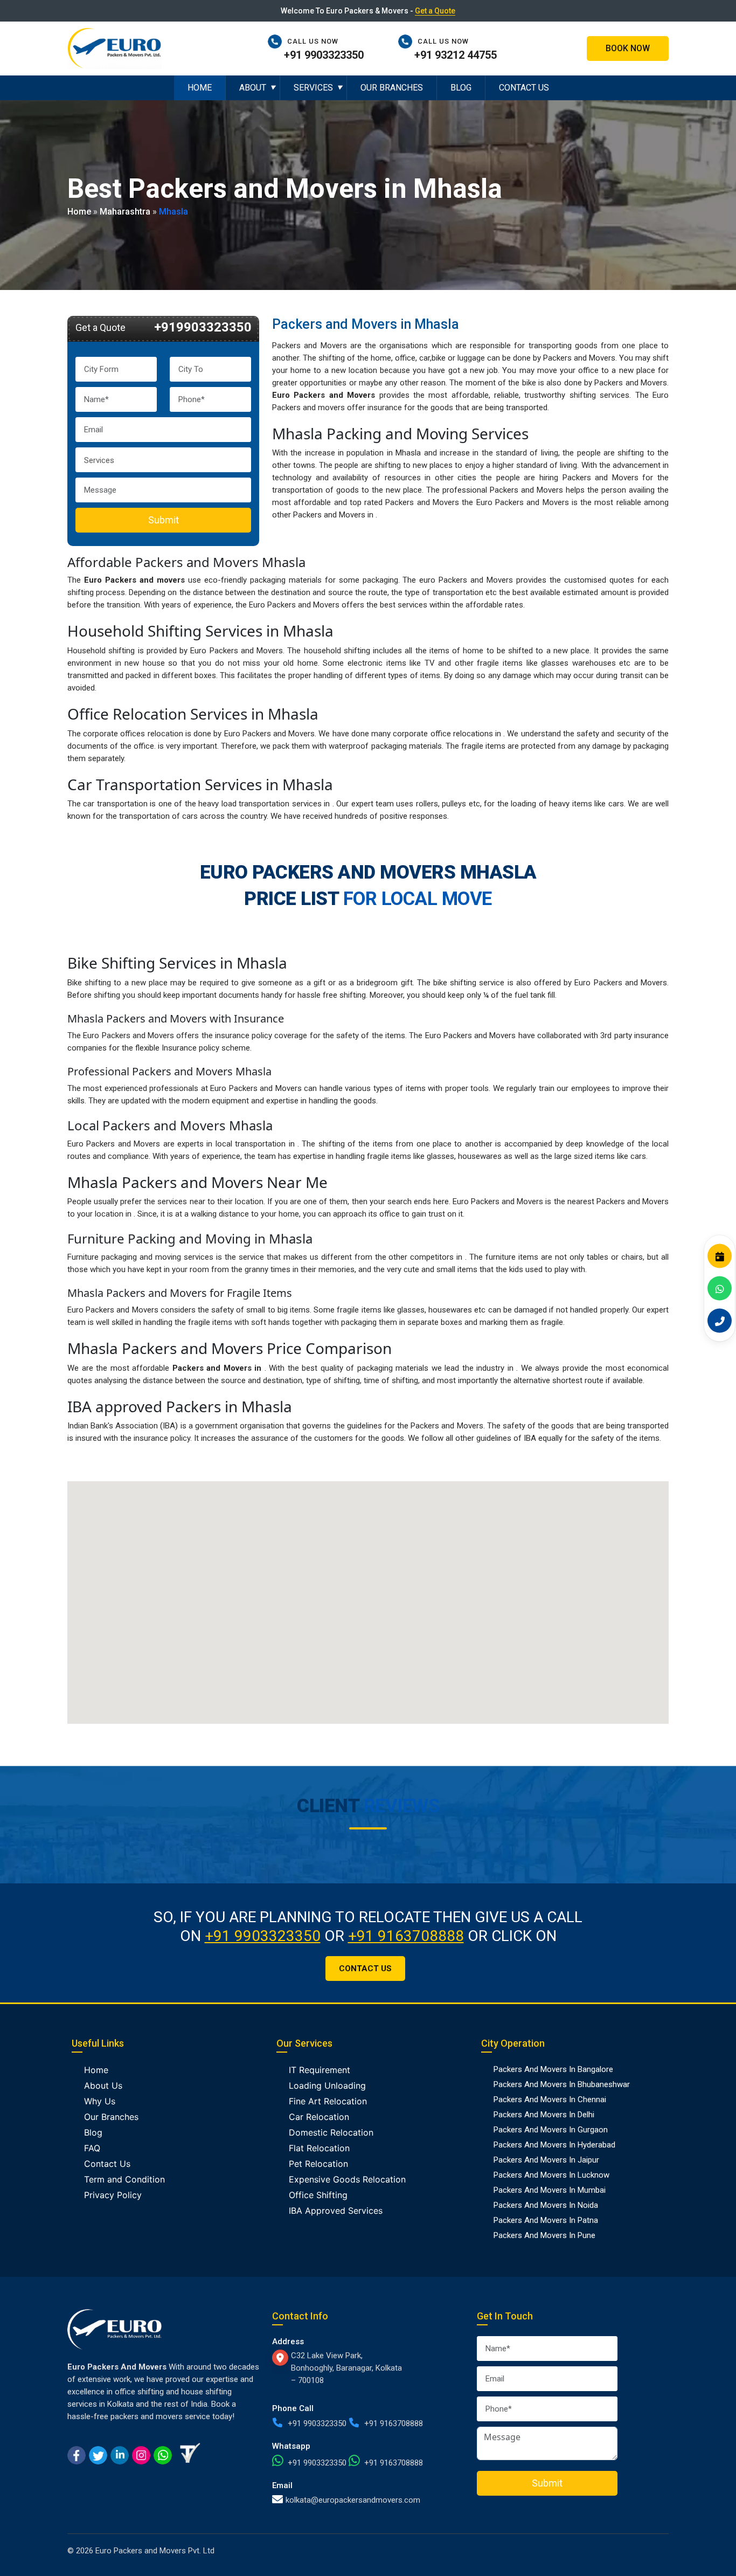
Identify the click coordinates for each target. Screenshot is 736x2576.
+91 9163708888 (406, 1936)
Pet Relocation (318, 2164)
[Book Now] (720, 1256)
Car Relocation (319, 2117)
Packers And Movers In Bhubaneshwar (562, 2084)
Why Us (100, 2101)
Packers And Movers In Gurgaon (551, 2130)
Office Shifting (318, 2195)
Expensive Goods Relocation (347, 2179)
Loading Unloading (327, 2085)
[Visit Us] (282, 2358)
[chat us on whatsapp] (163, 2454)
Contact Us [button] (365, 1969)
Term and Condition (124, 2179)
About (253, 88)
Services (313, 88)
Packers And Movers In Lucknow (551, 2175)
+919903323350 (203, 327)
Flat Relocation (319, 2148)
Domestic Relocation (331, 2132)
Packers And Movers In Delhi (544, 2115)
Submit (164, 520)
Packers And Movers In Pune (544, 2235)
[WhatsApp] (720, 1288)
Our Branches (392, 88)
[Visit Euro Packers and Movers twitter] (98, 2454)
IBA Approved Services (336, 2211)
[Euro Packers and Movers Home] (114, 47)
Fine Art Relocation (328, 2101)
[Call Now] (720, 1320)
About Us (103, 2085)
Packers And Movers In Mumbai (550, 2190)
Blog (461, 88)
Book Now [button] (628, 48)
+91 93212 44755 (456, 55)
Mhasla (173, 211)
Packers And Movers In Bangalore (553, 2069)
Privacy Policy (113, 2195)
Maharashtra (125, 211)
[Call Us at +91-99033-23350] (277, 41)
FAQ (92, 2148)
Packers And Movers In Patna (546, 2220)
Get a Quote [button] (435, 11)
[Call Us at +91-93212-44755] (408, 41)
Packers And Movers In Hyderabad (554, 2145)
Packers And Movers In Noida (546, 2205)
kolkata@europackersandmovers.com (353, 2500)
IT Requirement (320, 2070)
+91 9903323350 (324, 55)
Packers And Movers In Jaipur (546, 2160)
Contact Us (524, 88)
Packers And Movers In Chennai (550, 2100)
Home (200, 88)
